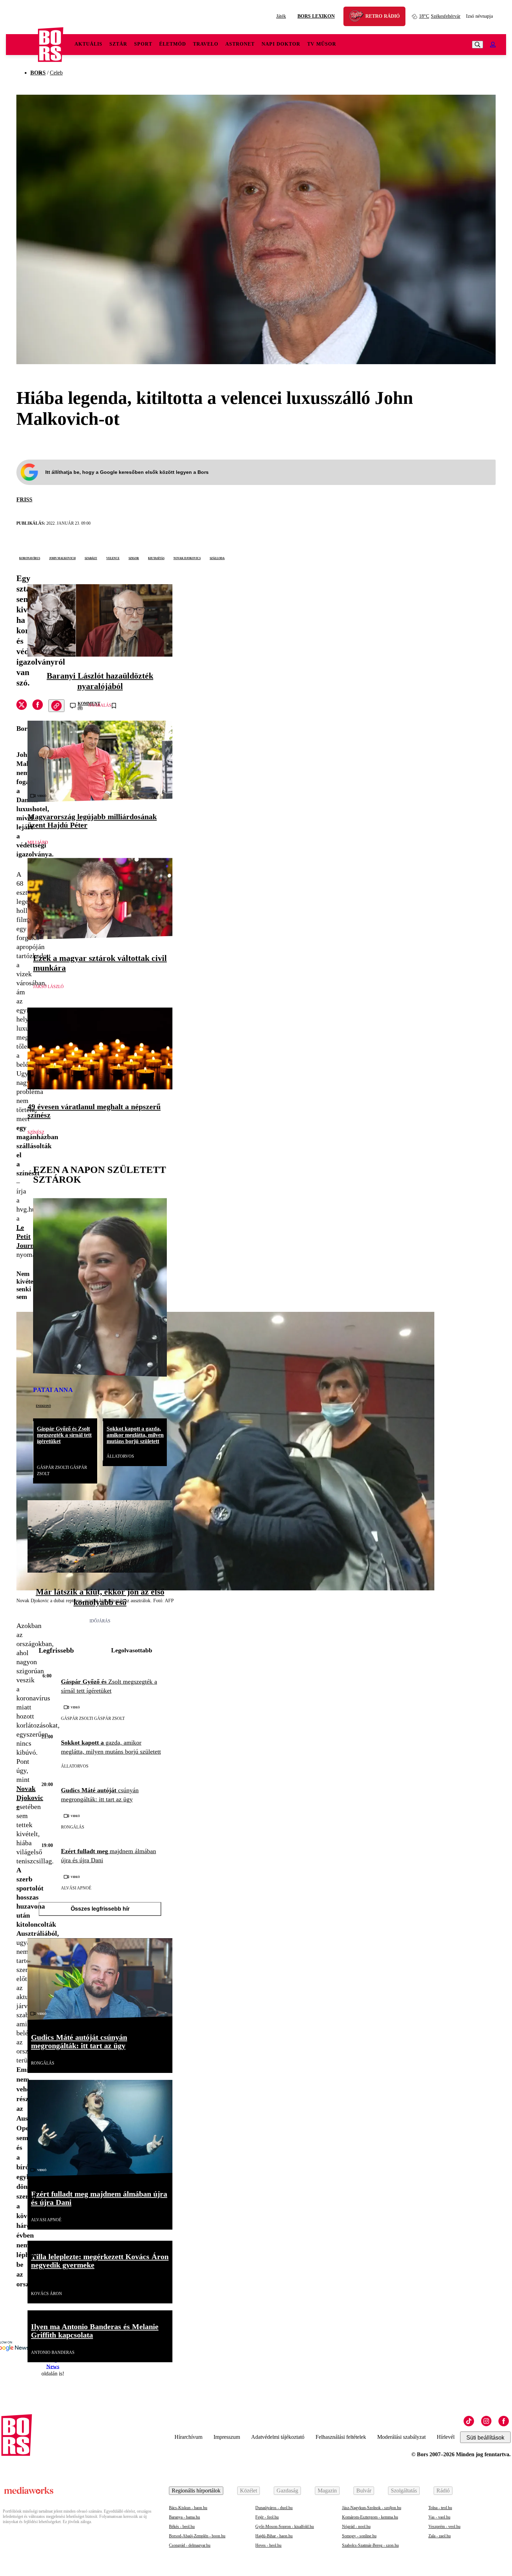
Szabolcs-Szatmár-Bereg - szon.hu (370, 2545)
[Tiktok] (469, 2421)
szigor (134, 558)
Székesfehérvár (440, 16)
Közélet (249, 2491)
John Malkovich (62, 558)
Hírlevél (446, 2437)
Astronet (240, 44)
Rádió (443, 2491)
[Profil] (493, 45)
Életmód (173, 44)
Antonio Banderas (53, 2352)
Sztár (118, 44)
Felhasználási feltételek (341, 2437)
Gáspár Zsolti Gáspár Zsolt (62, 1471)
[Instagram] (486, 2421)
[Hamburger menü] (22, 45)
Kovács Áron (46, 2294)
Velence (113, 558)
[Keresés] (478, 45)
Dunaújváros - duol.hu (274, 2508)
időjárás (100, 1621)
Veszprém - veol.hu (444, 2527)
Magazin (327, 2491)
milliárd (38, 843)
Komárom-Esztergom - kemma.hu (370, 2517)
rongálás (73, 1827)
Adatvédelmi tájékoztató (278, 2437)
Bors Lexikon (316, 16)
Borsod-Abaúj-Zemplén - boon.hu (197, 2536)
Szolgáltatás (404, 2491)
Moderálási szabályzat (401, 2437)
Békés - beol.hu (182, 2527)
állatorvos (120, 1456)
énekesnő (43, 1406)
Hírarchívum (188, 2437)
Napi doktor (281, 44)
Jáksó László (48, 987)
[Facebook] (504, 2421)
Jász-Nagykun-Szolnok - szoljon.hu (372, 2508)
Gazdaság (287, 2491)
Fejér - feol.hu (267, 2517)
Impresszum (227, 2437)
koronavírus (30, 558)
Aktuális (88, 44)
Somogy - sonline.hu (359, 2536)
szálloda (217, 558)
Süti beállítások (485, 2438)
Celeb (56, 73)
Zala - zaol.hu (440, 2536)
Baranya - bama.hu (184, 2517)
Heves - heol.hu (268, 2545)
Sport (143, 44)
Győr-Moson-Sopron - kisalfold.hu (285, 2527)
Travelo (206, 44)
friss (24, 499)
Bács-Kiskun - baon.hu (188, 2508)
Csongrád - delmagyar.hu (190, 2545)
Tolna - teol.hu (440, 2508)
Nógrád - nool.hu (356, 2527)
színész (36, 1133)
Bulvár (364, 2491)
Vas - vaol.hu (439, 2517)
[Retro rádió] (359, 17)
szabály (91, 558)
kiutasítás (156, 558)
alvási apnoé (76, 1888)
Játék (281, 16)
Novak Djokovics (187, 558)
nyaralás (100, 705)
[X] (22, 706)
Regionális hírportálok (196, 2491)
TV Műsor (322, 44)
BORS (38, 73)
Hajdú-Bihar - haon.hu (274, 2536)
